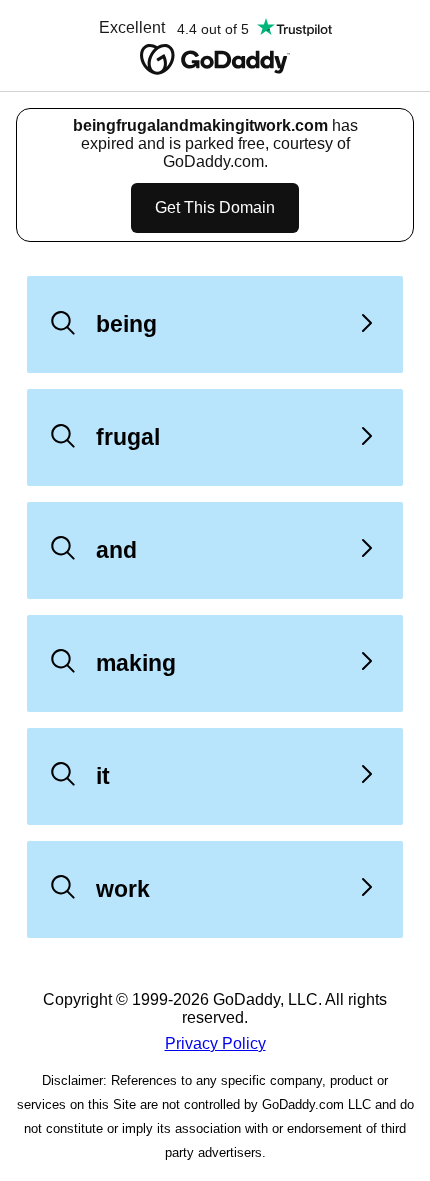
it (103, 776)
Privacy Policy (215, 1043)
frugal (128, 437)
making (136, 663)
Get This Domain (215, 207)
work (123, 889)
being (126, 324)
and (116, 550)
